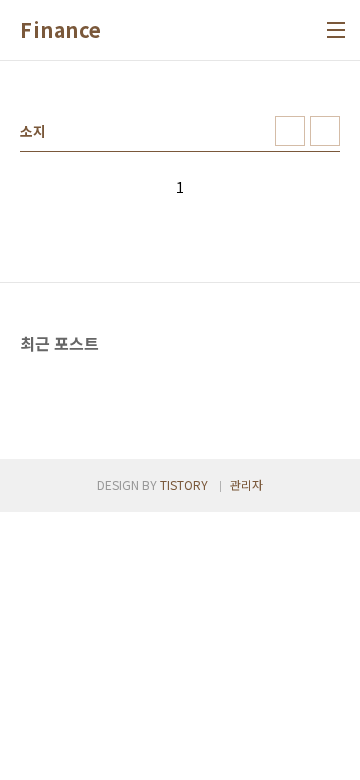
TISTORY (184, 484)
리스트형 (325, 131)
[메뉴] (336, 30)
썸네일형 (290, 131)
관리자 (246, 484)
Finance (61, 30)
